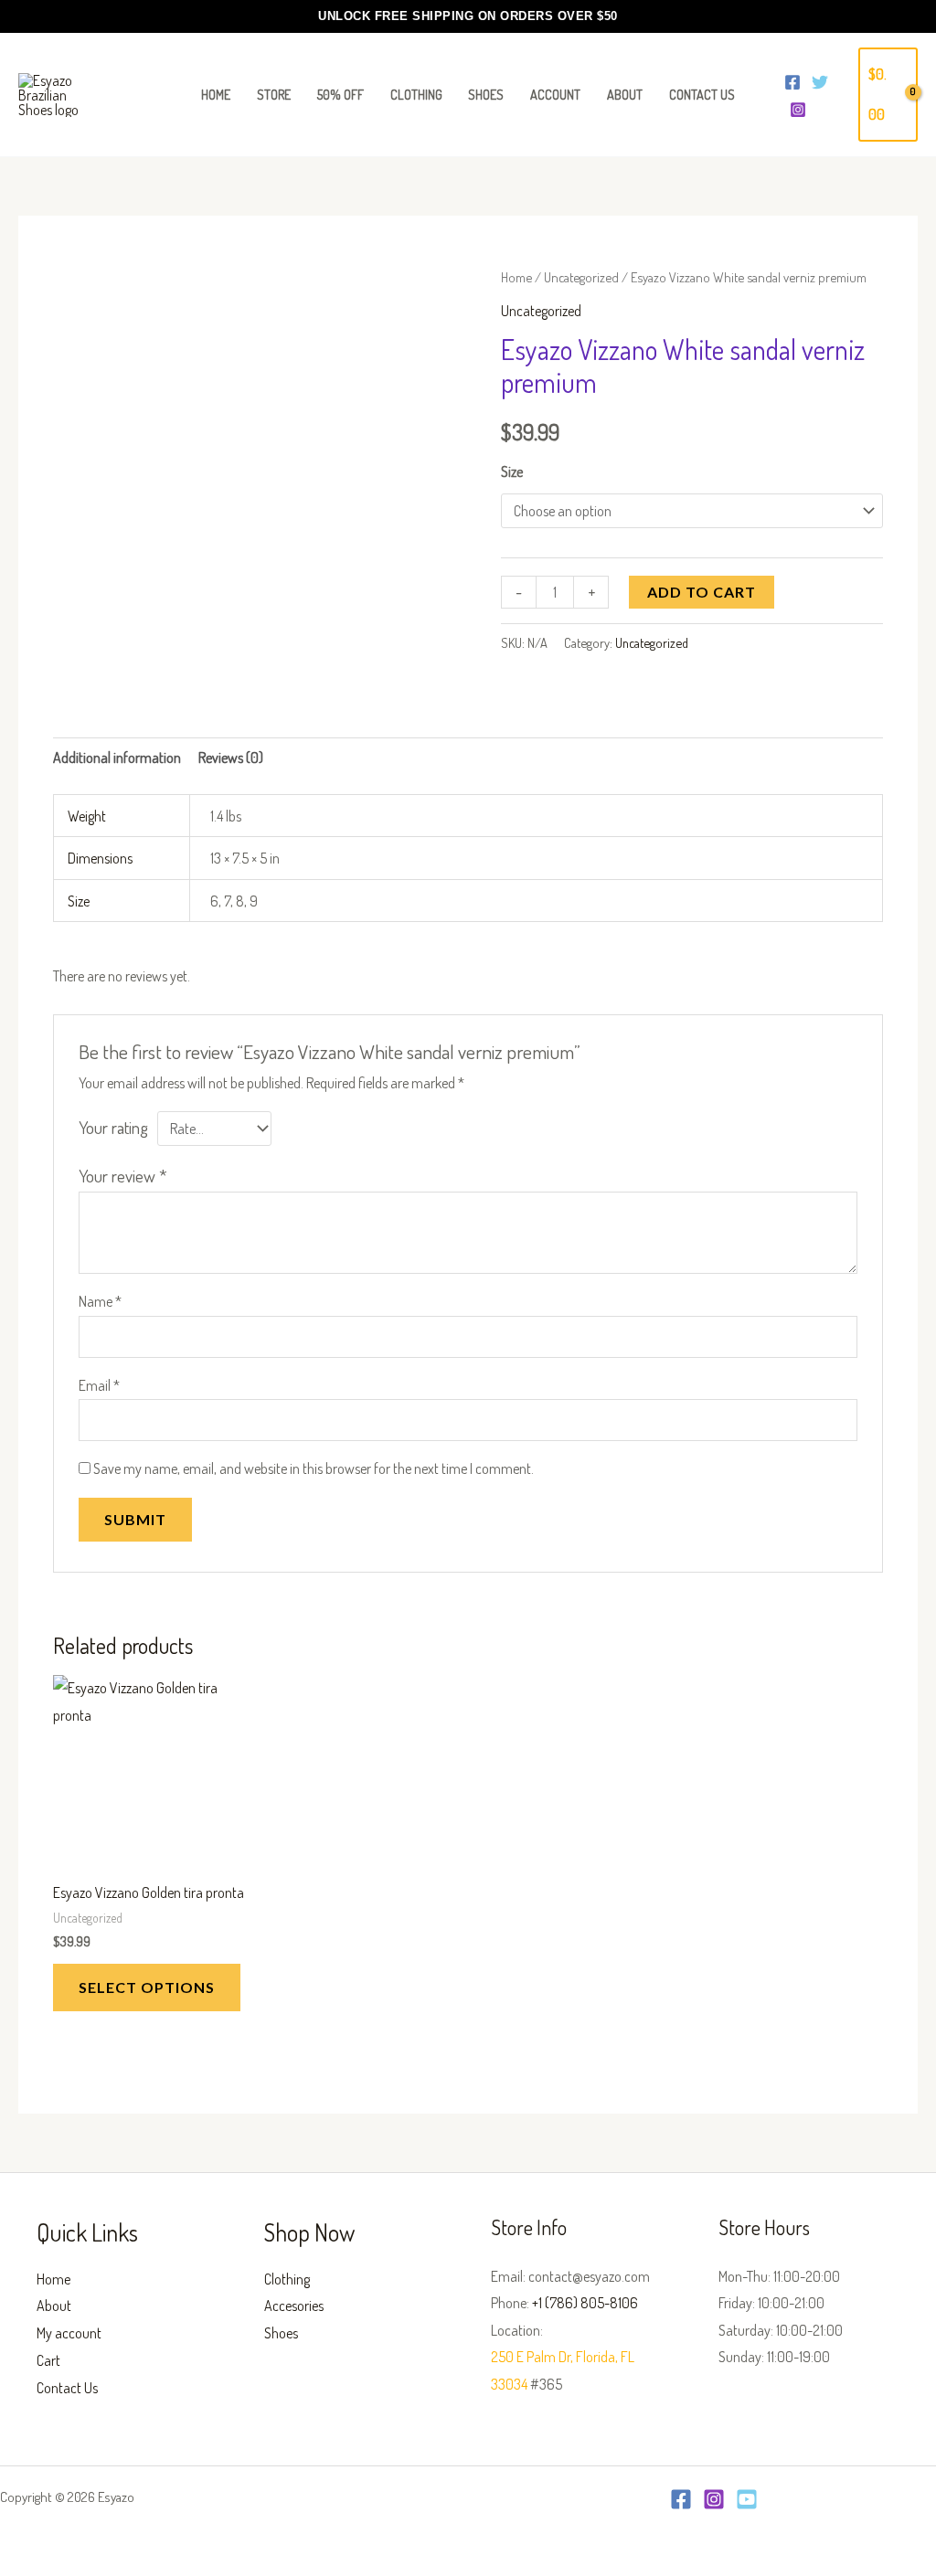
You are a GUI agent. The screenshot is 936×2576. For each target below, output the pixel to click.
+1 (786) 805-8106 (585, 2303)
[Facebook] (792, 82)
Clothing (287, 2279)
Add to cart (702, 592)
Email (99, 1385)
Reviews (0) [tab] (231, 758)
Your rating (113, 1127)
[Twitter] (820, 82)
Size (512, 472)
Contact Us (67, 2388)
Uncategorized (581, 277)
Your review (123, 1176)
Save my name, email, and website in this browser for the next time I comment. (314, 1468)
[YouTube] (747, 2499)
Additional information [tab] (117, 758)
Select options (147, 1987)
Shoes (281, 2333)
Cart (48, 2360)
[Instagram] (798, 110)
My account (69, 2333)
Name (100, 1301)
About (54, 2306)
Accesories (294, 2306)
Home (516, 277)
